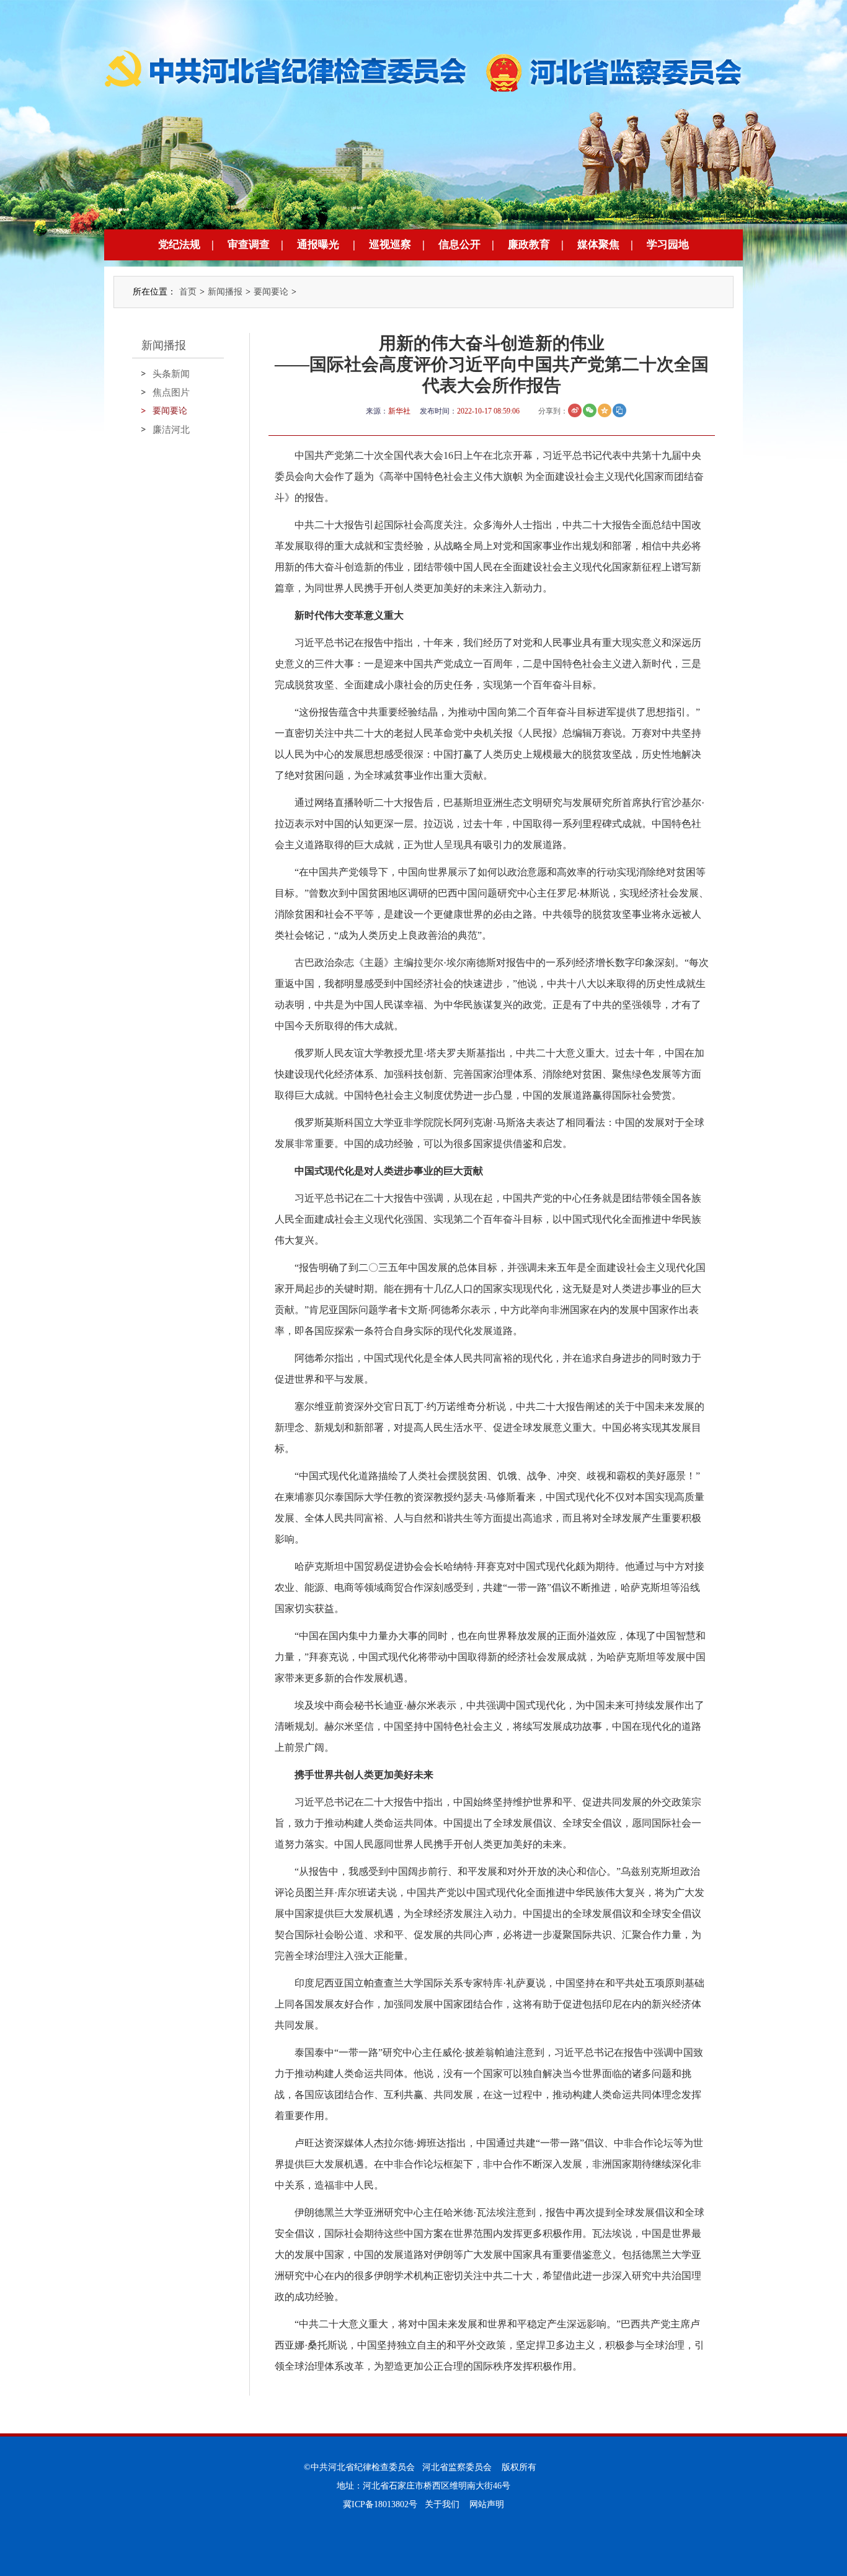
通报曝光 (318, 245)
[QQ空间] (605, 410)
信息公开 (459, 245)
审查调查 (249, 245)
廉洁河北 (171, 430)
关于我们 (442, 2504)
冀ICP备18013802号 (380, 2504)
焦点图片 (171, 392)
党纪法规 (179, 245)
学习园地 (668, 245)
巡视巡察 (390, 245)
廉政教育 (529, 245)
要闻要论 (271, 292)
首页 (188, 292)
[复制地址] (619, 410)
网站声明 (487, 2504)
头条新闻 (171, 374)
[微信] (590, 410)
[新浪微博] (575, 410)
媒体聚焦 (598, 245)
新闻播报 (225, 292)
